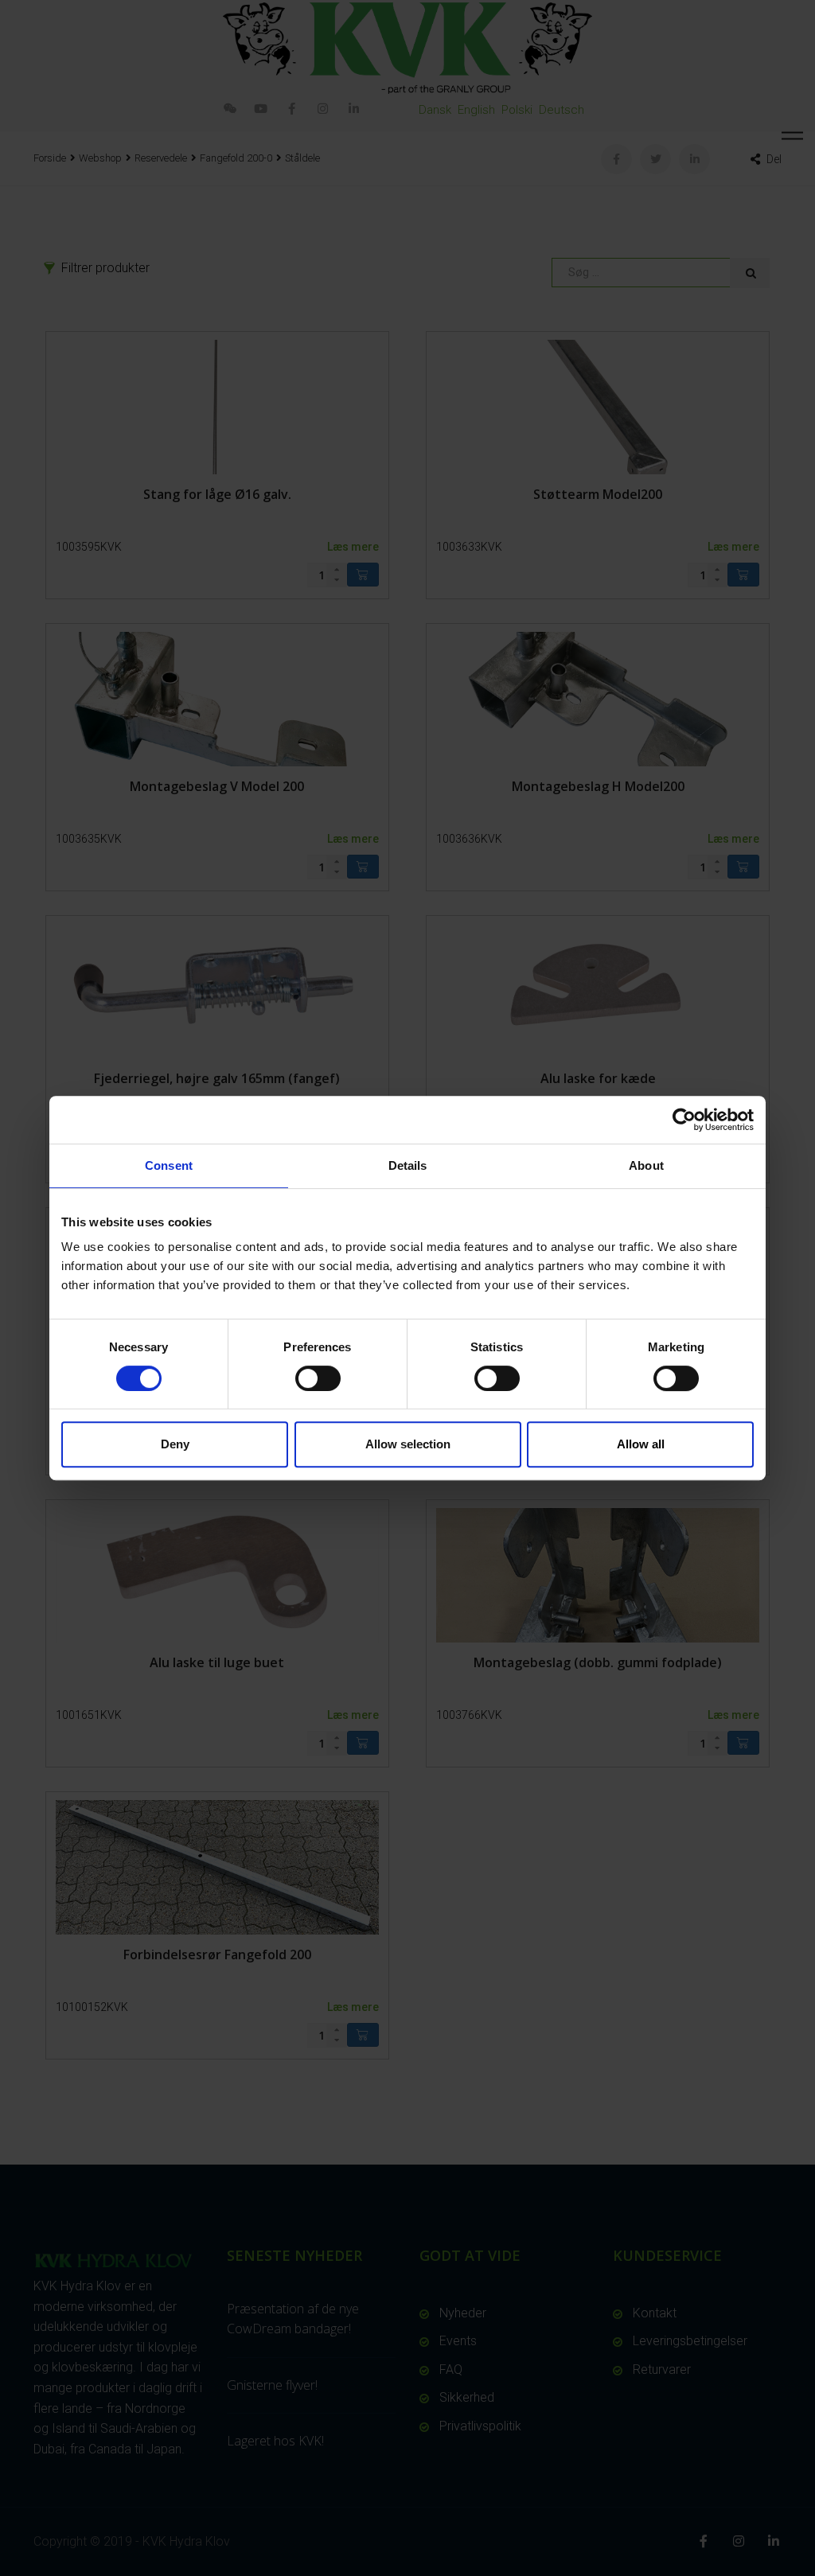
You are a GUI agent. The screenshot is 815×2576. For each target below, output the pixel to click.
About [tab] (646, 1165)
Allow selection (408, 1444)
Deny (175, 1444)
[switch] (318, 1378)
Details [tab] (408, 1165)
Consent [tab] (169, 1165)
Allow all (641, 1444)
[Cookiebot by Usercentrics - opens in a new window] (684, 1120)
